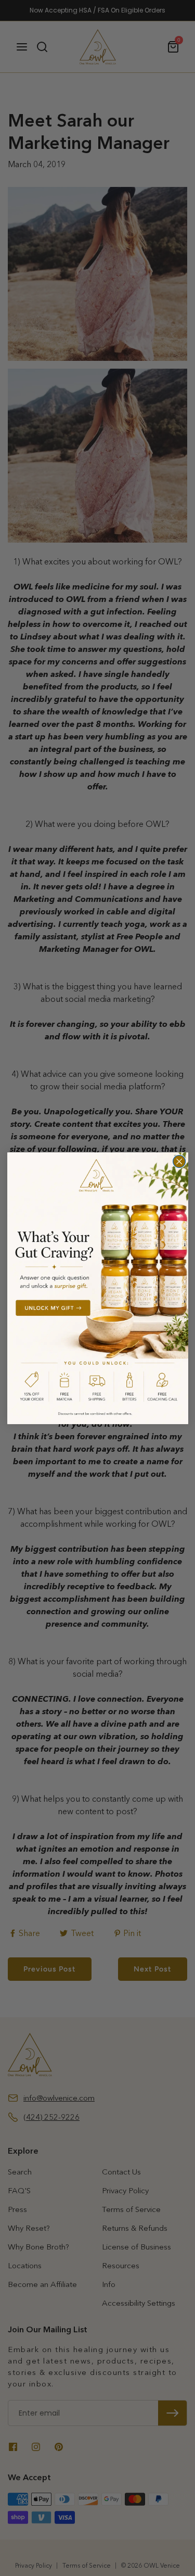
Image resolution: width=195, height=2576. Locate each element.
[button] (98, 1288)
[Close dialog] (179, 1161)
